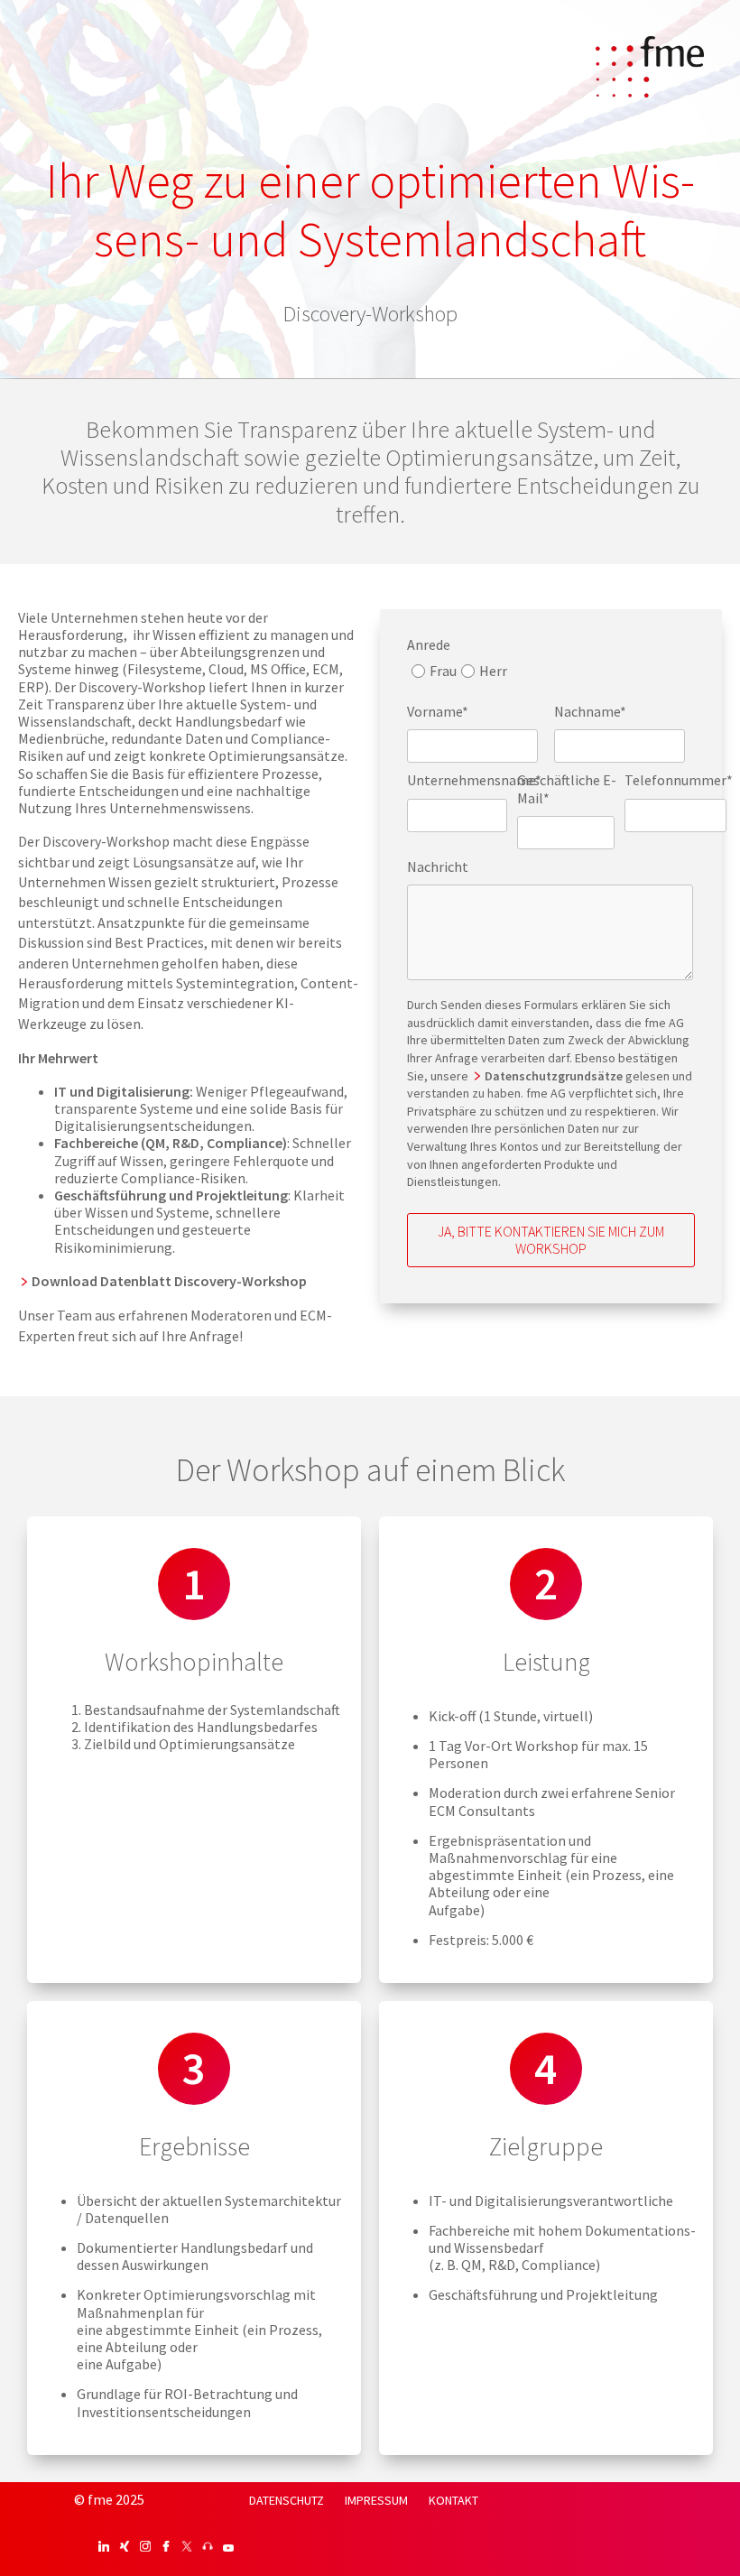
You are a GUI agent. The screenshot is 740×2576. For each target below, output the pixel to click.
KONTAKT (453, 2500)
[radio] (432, 676)
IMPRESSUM (376, 2500)
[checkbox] (457, 676)
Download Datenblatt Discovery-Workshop (169, 1281)
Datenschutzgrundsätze (555, 1076)
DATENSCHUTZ (287, 2500)
